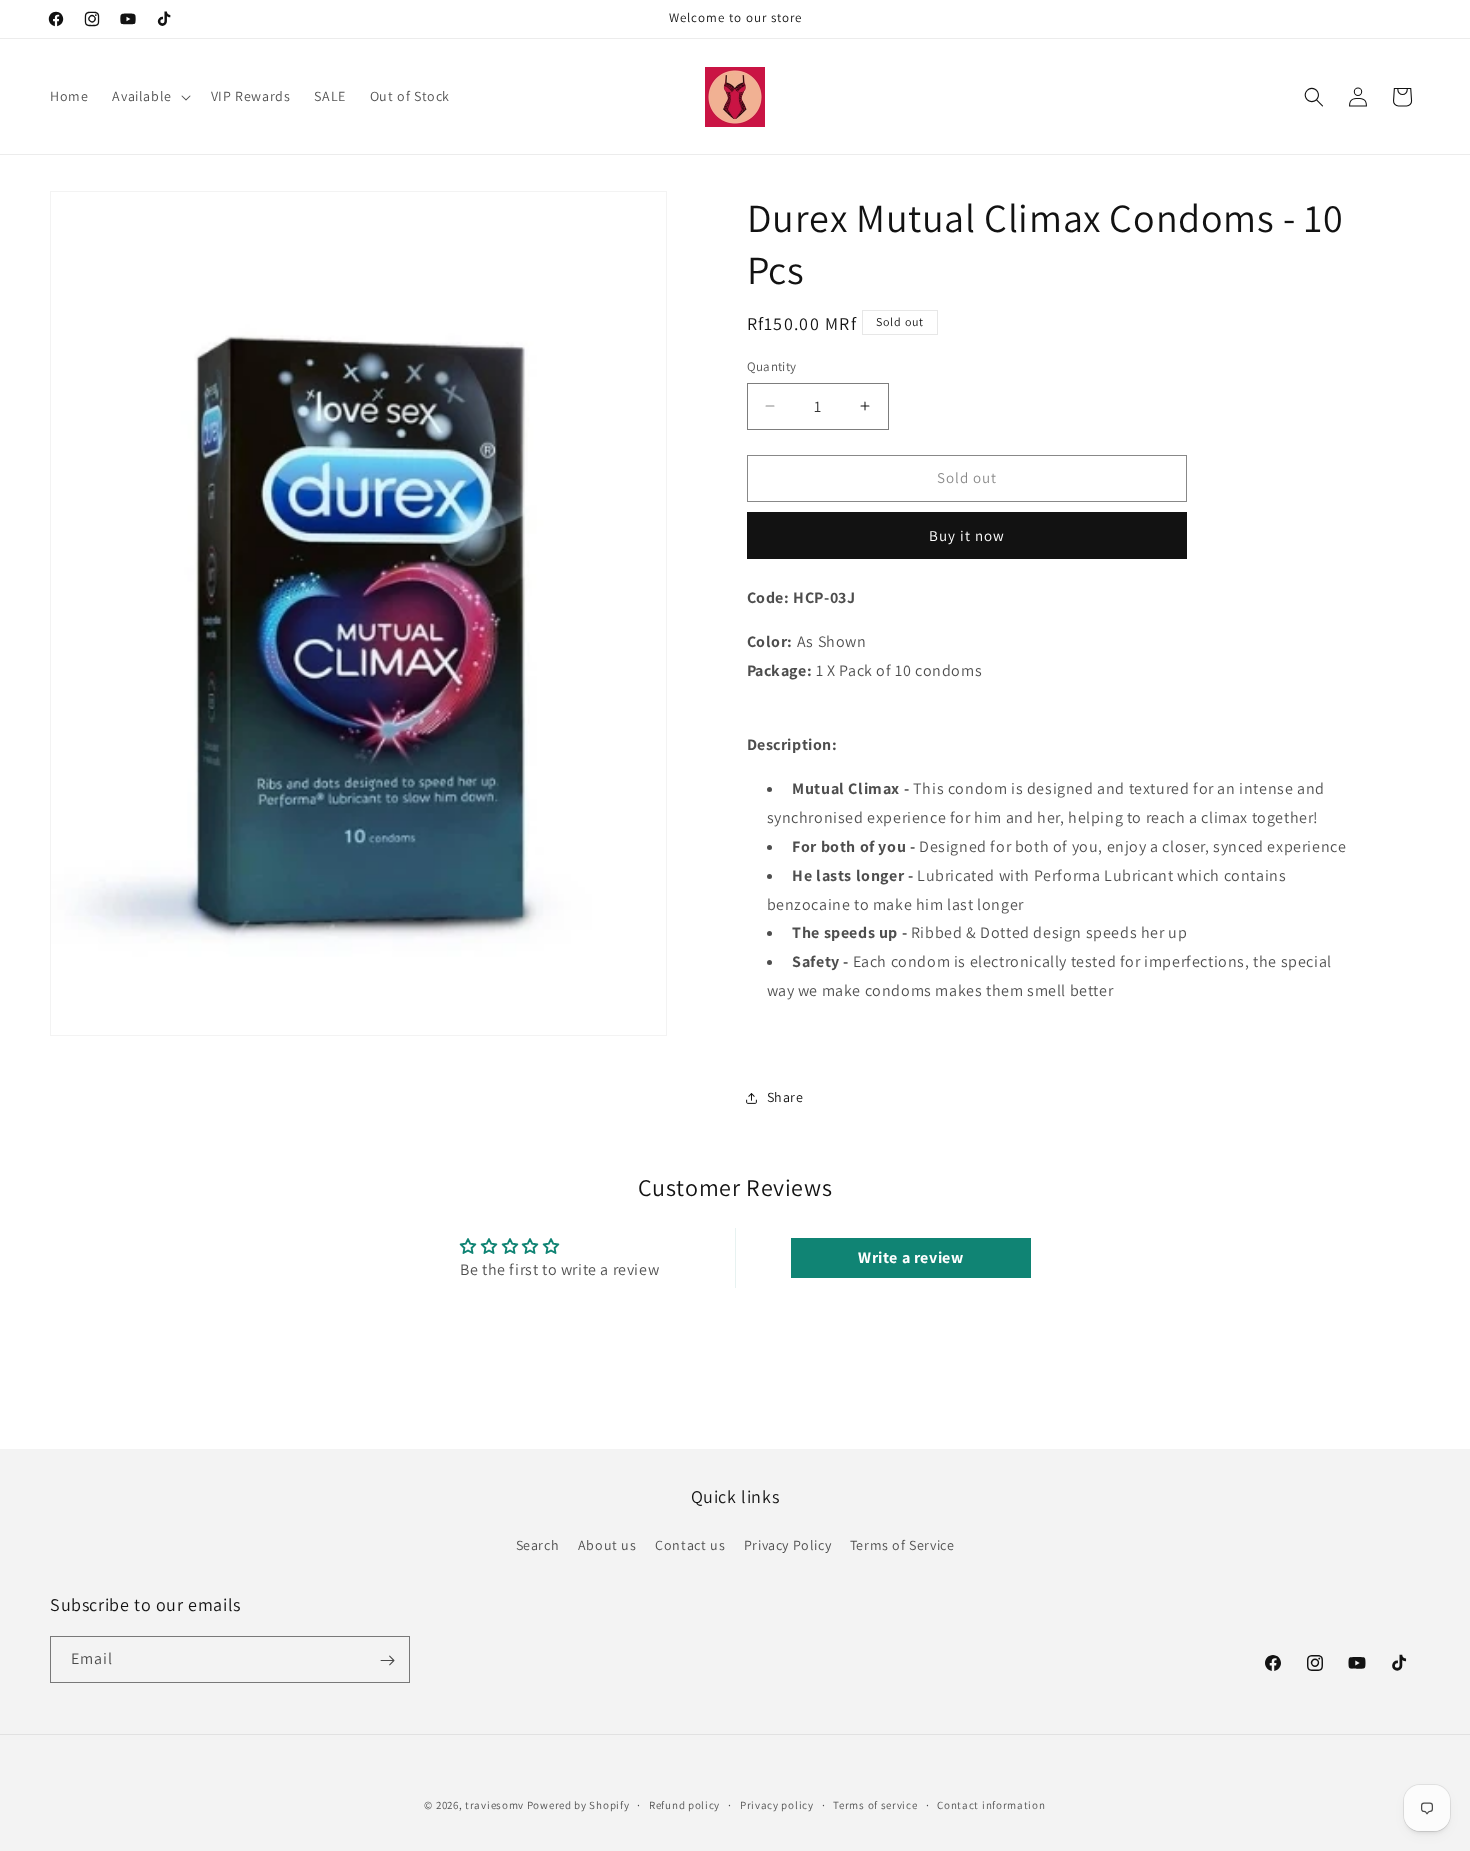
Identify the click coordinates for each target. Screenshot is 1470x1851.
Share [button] (785, 1097)
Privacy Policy (787, 1545)
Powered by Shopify (578, 1805)
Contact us (690, 1545)
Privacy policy (777, 1804)
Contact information (991, 1804)
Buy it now (967, 535)
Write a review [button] (910, 1257)
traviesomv (494, 1805)
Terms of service (875, 1804)
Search (538, 1545)
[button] (149, 96)
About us (607, 1545)
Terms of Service (902, 1545)
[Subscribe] (387, 1660)
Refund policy (684, 1804)
